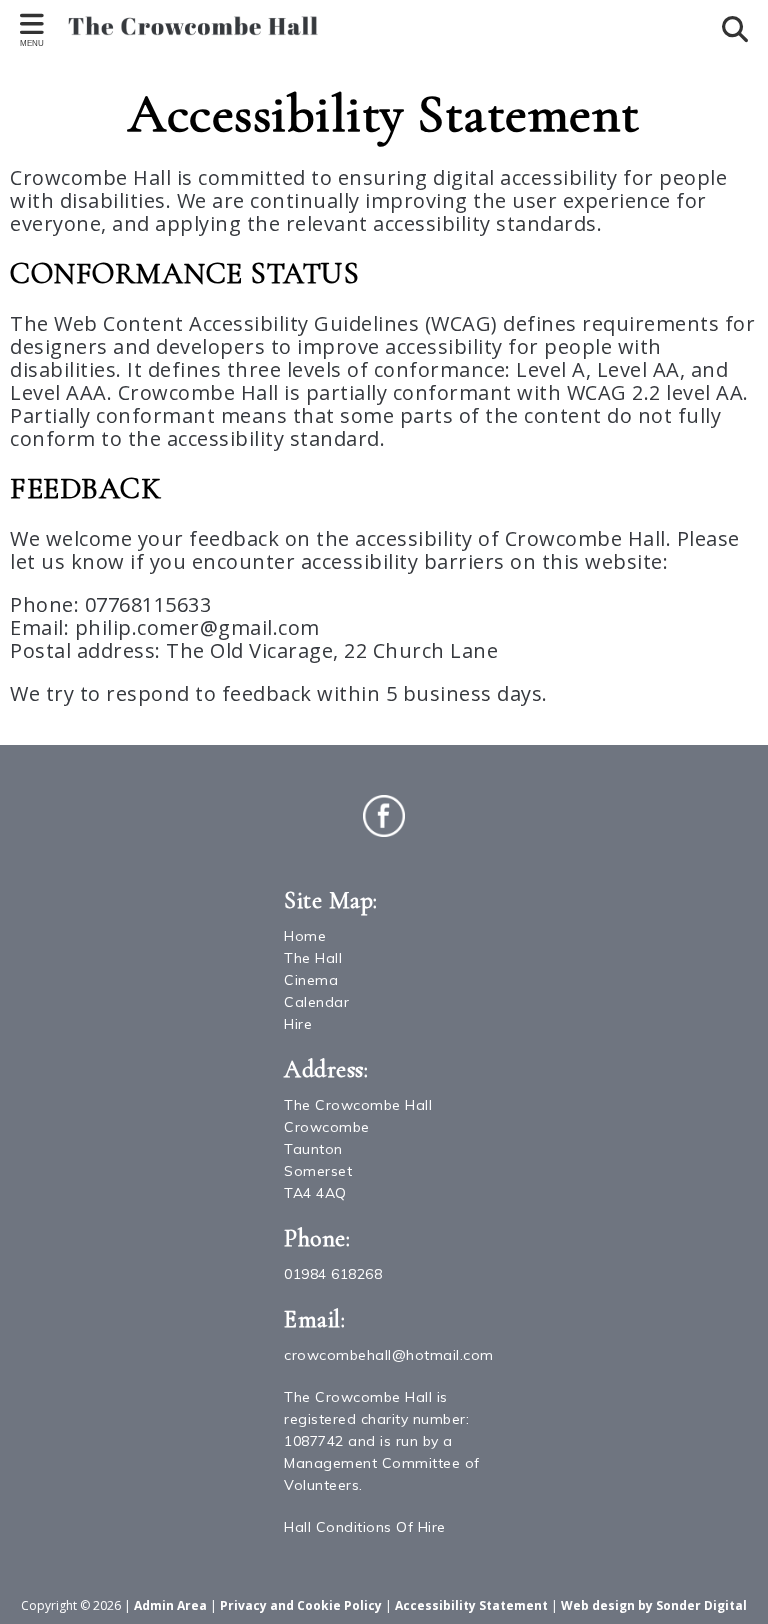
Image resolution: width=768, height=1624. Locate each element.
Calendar (316, 1002)
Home (305, 936)
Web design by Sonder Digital (654, 1605)
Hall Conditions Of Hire (365, 1527)
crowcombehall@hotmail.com (389, 1355)
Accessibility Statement (471, 1605)
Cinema (311, 980)
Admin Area (170, 1605)
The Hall (313, 958)
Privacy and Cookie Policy (301, 1605)
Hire (298, 1024)
